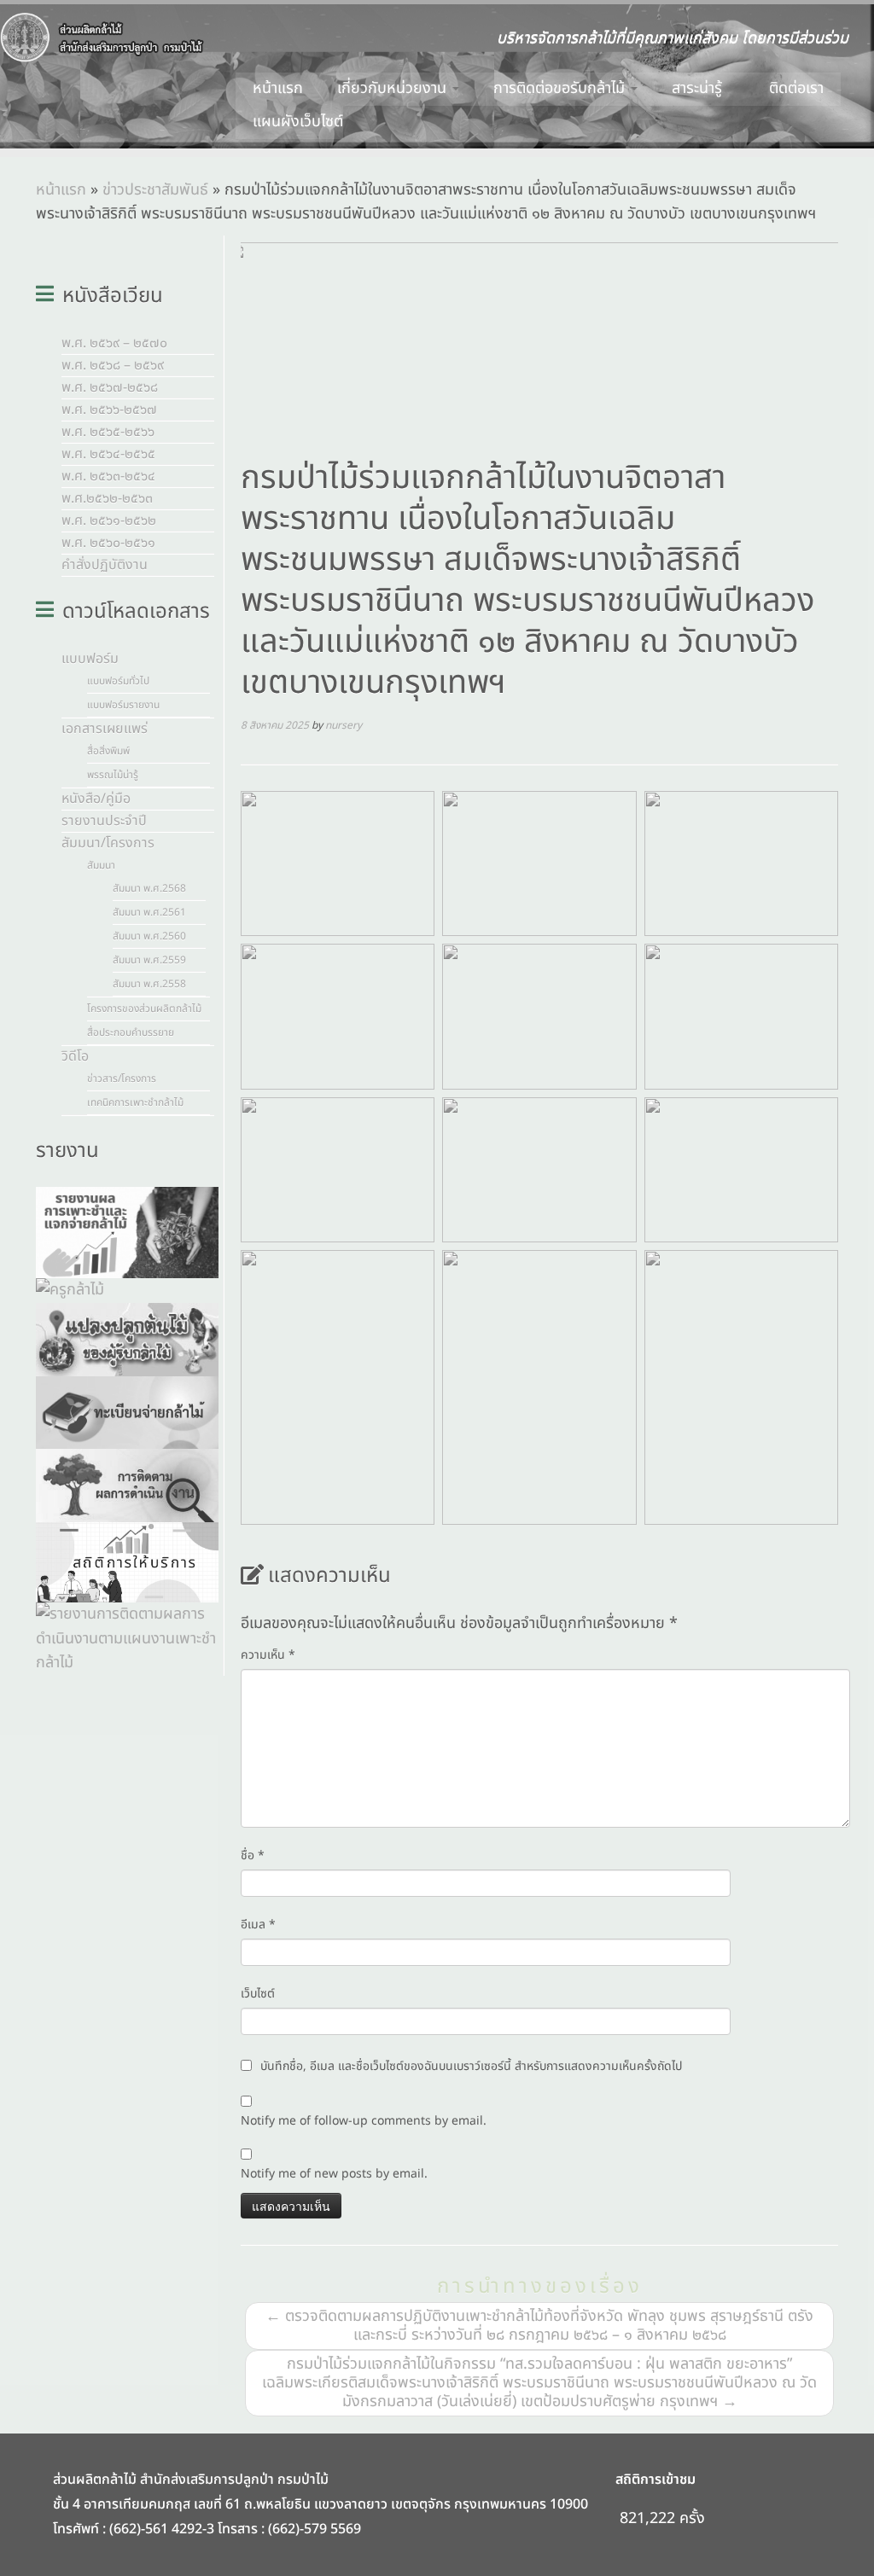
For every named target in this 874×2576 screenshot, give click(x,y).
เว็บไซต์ (258, 1994)
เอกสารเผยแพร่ (105, 729)
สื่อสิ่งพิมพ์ (108, 751)
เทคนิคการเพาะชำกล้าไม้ (135, 1102)
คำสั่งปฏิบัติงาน (105, 565)
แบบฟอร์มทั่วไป (118, 681)
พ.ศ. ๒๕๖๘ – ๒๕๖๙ (113, 365)
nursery (344, 725)
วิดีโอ (75, 1056)
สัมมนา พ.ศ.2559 (149, 960)
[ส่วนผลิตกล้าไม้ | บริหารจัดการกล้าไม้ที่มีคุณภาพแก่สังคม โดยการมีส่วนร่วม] (102, 38)
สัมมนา (101, 865)
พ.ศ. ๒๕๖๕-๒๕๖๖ (108, 432)
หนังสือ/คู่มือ (96, 799)
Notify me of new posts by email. (334, 2174)
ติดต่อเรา (796, 88)
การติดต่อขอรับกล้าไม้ (561, 88)
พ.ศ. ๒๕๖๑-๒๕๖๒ (109, 520)
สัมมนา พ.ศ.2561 (149, 912)
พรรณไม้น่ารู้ (113, 775)
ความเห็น (268, 1655)
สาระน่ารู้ (699, 88)
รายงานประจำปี (104, 821)
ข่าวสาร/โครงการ (122, 1079)
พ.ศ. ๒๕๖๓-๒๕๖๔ (108, 476)
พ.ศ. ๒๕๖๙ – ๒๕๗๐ (114, 343)
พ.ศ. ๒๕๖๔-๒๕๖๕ (108, 454)
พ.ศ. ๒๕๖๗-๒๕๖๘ (110, 387)
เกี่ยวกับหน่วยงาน (394, 88)
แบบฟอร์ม (90, 659)
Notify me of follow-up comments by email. (364, 2121)
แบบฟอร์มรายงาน (123, 705)
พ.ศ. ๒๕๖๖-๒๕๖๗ (109, 410)
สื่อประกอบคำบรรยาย (131, 1032)
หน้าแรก (278, 88)
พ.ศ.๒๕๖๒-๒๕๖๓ (107, 498)
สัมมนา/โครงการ (108, 843)
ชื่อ (253, 1855)
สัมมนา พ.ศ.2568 (149, 888)
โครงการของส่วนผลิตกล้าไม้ (144, 1009)
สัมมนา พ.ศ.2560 (149, 936)
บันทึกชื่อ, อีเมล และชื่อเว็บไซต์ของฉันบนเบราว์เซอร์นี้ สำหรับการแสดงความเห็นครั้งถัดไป (471, 2066)
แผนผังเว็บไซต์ (298, 122)
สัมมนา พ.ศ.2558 (149, 984)
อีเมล (258, 1925)
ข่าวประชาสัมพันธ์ (155, 190)
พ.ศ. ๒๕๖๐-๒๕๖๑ (108, 543)
